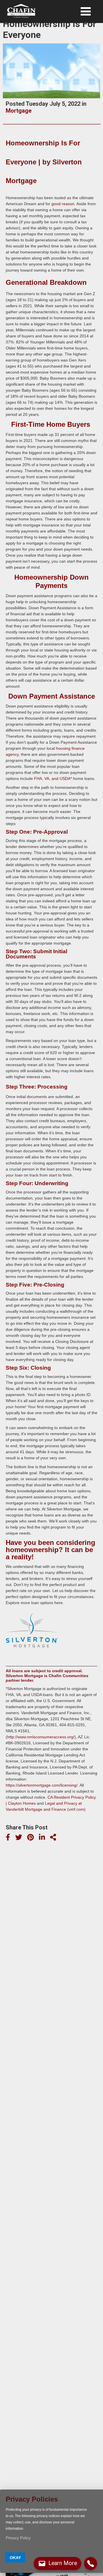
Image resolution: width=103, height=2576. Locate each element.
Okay (15, 2558)
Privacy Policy (18, 2538)
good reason (63, 204)
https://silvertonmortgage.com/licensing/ (42, 1785)
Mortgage (19, 111)
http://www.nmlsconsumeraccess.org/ (41, 1737)
